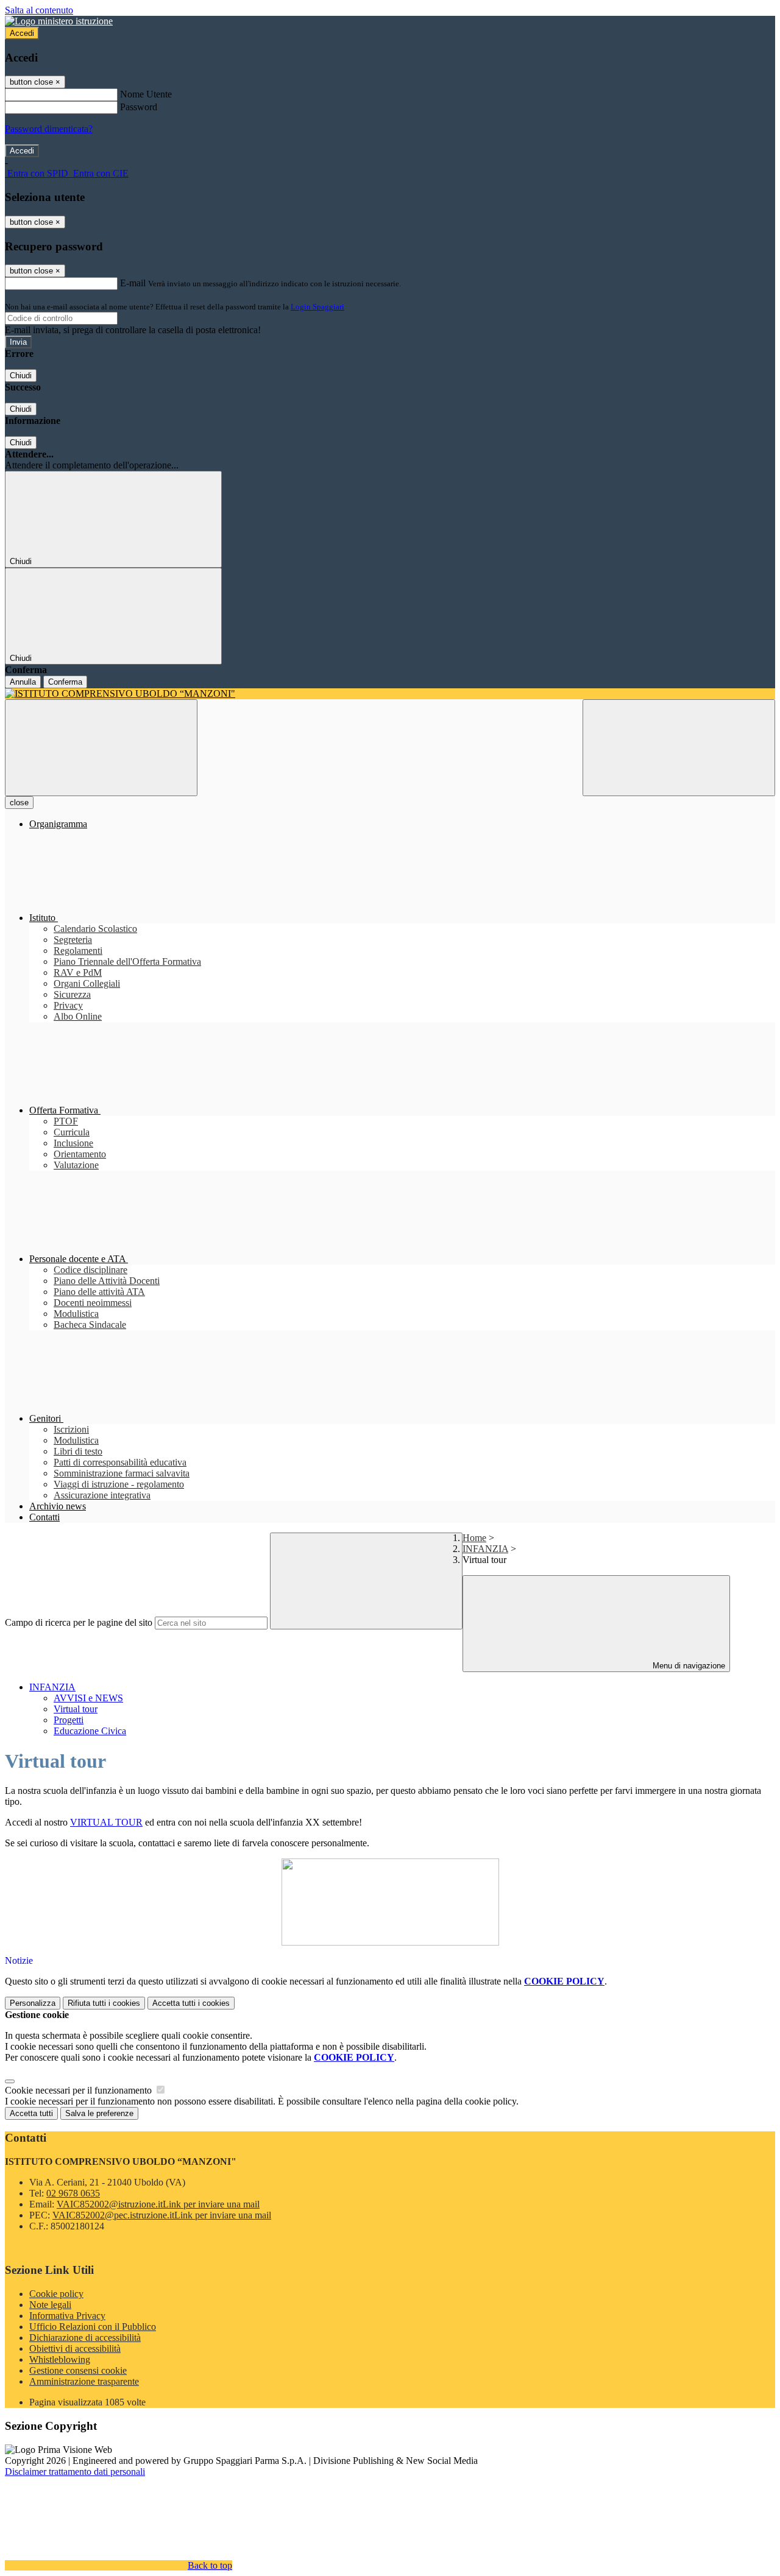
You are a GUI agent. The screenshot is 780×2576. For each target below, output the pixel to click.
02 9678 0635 (73, 2193)
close (19, 803)
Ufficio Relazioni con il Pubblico (93, 2327)
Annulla (23, 682)
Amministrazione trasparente (84, 2381)
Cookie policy (56, 2294)
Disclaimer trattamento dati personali (75, 2472)
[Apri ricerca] (679, 748)
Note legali (50, 2305)
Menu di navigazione (688, 1666)
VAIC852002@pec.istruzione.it (162, 2215)
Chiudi (21, 376)
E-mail (133, 283)
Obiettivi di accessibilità (75, 2348)
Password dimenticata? (49, 129)
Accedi (22, 33)
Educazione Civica (90, 1731)
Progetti (69, 1720)
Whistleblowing (60, 2359)
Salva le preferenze (99, 2113)
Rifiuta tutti (104, 2003)
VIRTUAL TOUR (106, 1822)
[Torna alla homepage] (390, 694)
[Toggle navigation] (101, 748)
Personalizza (33, 2003)
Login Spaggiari (317, 307)
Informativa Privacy (67, 2316)
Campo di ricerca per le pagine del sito (79, 1622)
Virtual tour (76, 1709)
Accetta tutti (191, 2003)
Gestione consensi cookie (78, 2370)
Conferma (65, 682)
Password (139, 107)
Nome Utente (146, 94)
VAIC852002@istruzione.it (158, 2204)
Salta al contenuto (39, 10)
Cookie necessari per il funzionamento (80, 2090)
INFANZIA (485, 1549)
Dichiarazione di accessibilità (85, 2338)
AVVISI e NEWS (88, 1698)
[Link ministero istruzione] (59, 21)
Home (474, 1538)
